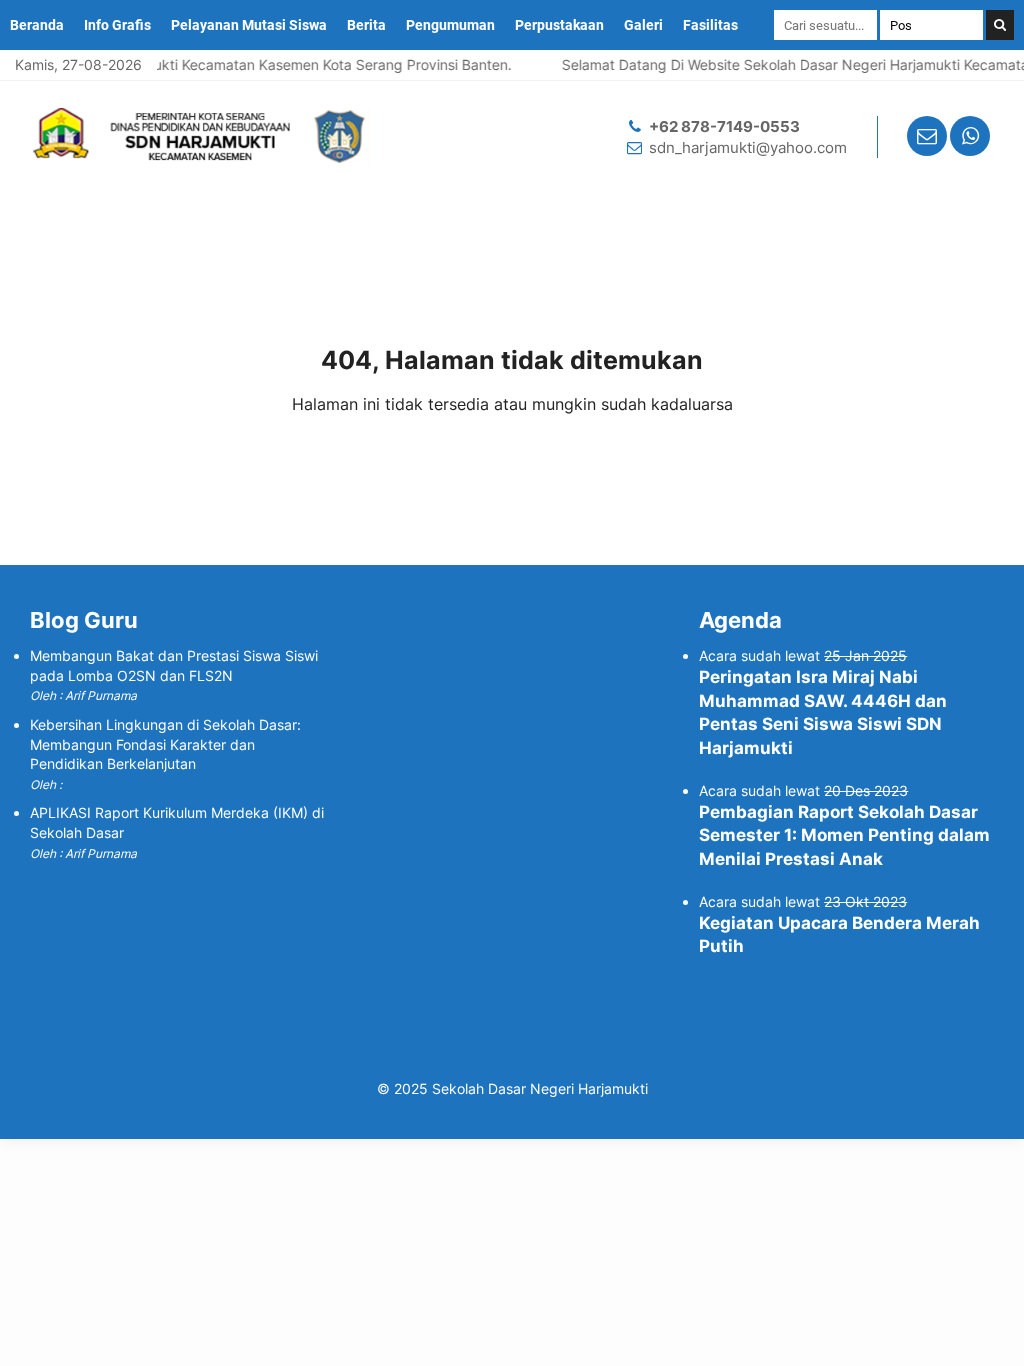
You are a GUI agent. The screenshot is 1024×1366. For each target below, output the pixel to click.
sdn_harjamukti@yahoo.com (748, 147)
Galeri (643, 25)
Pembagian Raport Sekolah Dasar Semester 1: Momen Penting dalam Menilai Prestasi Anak (844, 836)
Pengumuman (450, 25)
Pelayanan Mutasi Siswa (249, 25)
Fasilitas (710, 25)
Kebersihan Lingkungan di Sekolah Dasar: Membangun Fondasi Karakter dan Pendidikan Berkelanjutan (165, 744)
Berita (366, 25)
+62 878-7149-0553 (724, 126)
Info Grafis (117, 25)
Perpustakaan (559, 25)
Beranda (37, 25)
